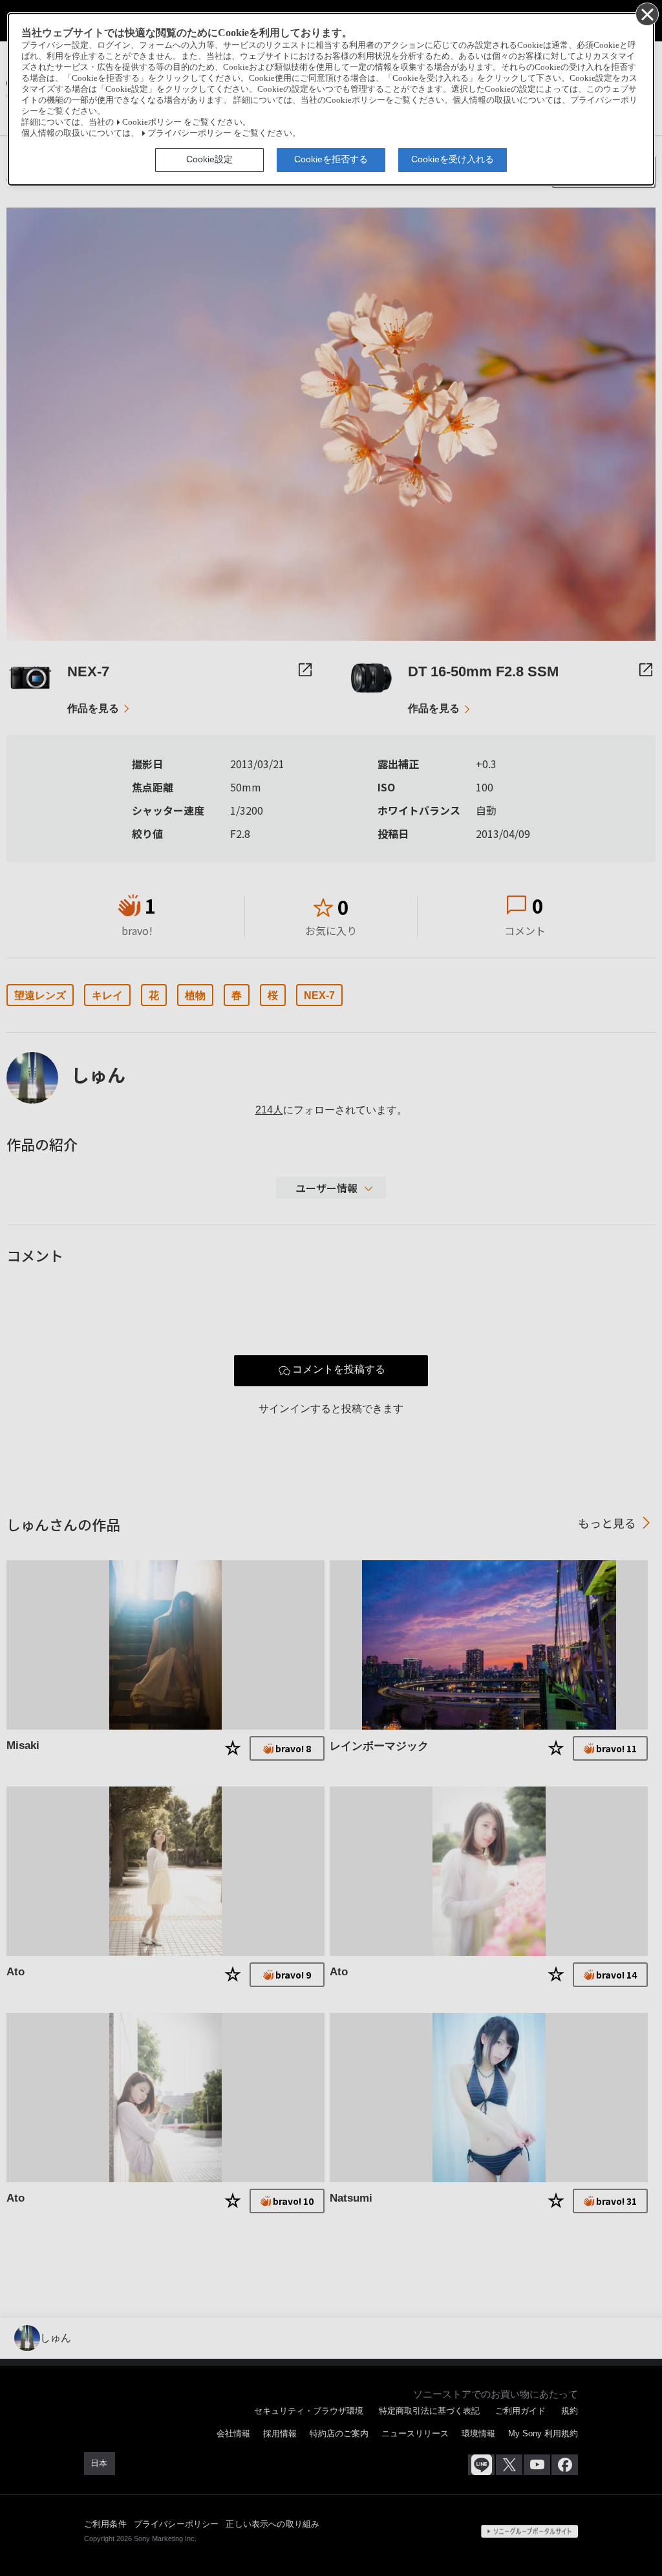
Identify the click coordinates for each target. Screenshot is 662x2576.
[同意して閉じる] (646, 14)
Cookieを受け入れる (453, 159)
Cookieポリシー (152, 122)
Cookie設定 (209, 159)
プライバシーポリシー (189, 133)
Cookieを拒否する (331, 159)
